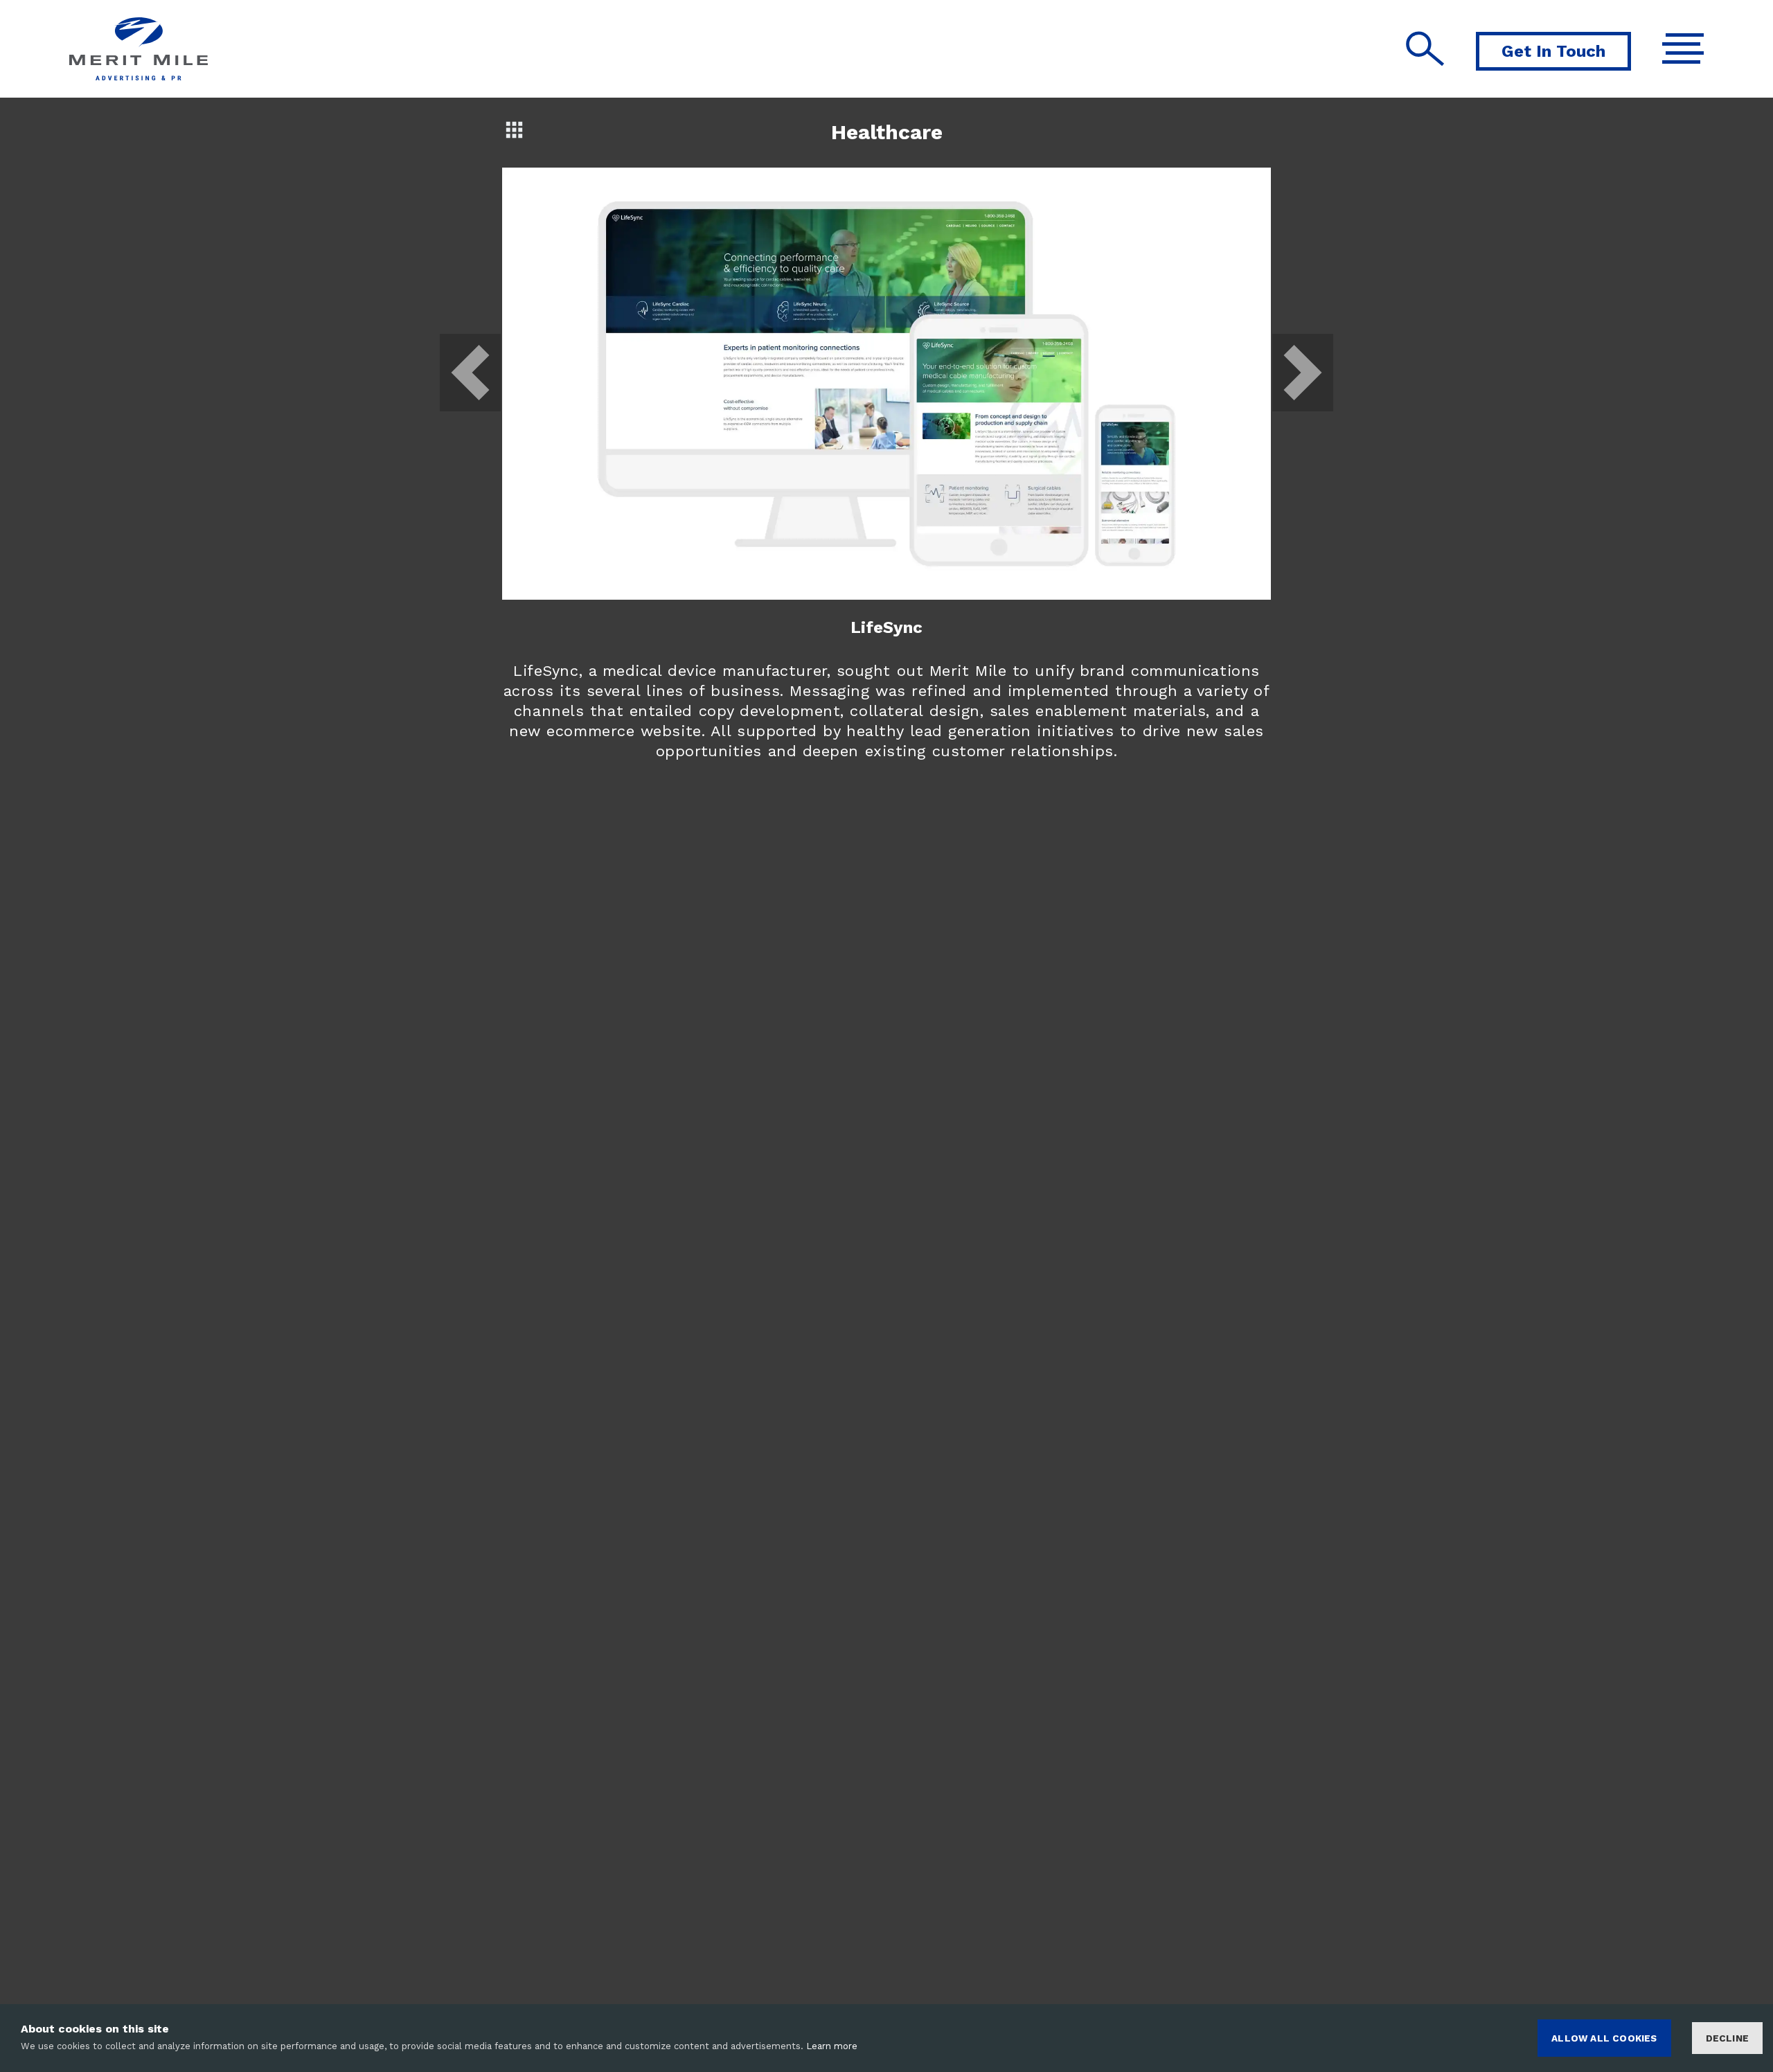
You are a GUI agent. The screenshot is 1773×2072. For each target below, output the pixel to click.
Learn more (832, 2046)
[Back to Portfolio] (514, 129)
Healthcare (887, 132)
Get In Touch (1553, 51)
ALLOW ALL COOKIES (1604, 2038)
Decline (1727, 2038)
